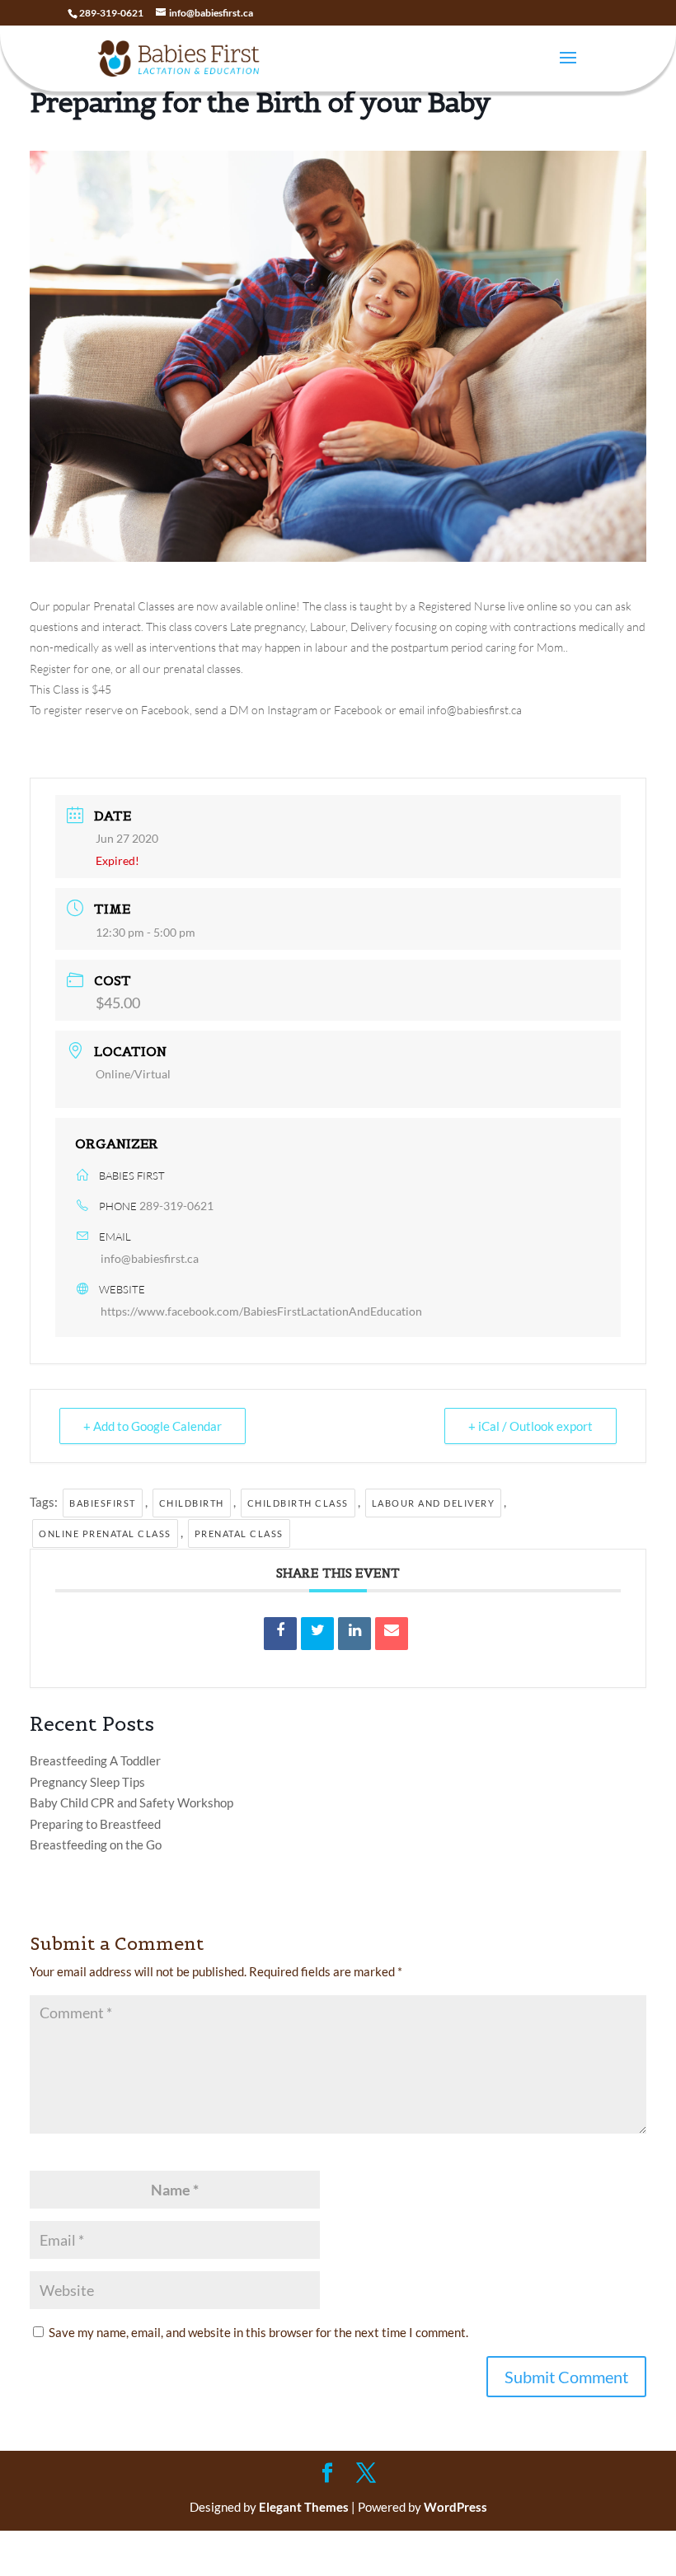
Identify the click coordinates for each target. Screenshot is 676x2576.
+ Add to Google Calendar (153, 1426)
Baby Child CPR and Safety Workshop (131, 1802)
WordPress (455, 2507)
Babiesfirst (103, 1503)
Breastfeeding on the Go (96, 1844)
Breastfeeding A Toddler (95, 1760)
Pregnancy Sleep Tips (87, 1782)
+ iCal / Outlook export (530, 1426)
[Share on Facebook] (280, 1634)
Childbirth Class (298, 1503)
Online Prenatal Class (105, 1533)
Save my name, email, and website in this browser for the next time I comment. (258, 2332)
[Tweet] (317, 1634)
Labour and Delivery (434, 1503)
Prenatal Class (239, 1533)
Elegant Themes (304, 2507)
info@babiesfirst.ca (150, 1258)
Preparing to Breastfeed (95, 1824)
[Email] (392, 1634)
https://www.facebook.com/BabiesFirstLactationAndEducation (261, 1311)
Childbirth (192, 1503)
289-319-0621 (176, 1206)
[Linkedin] (354, 1634)
